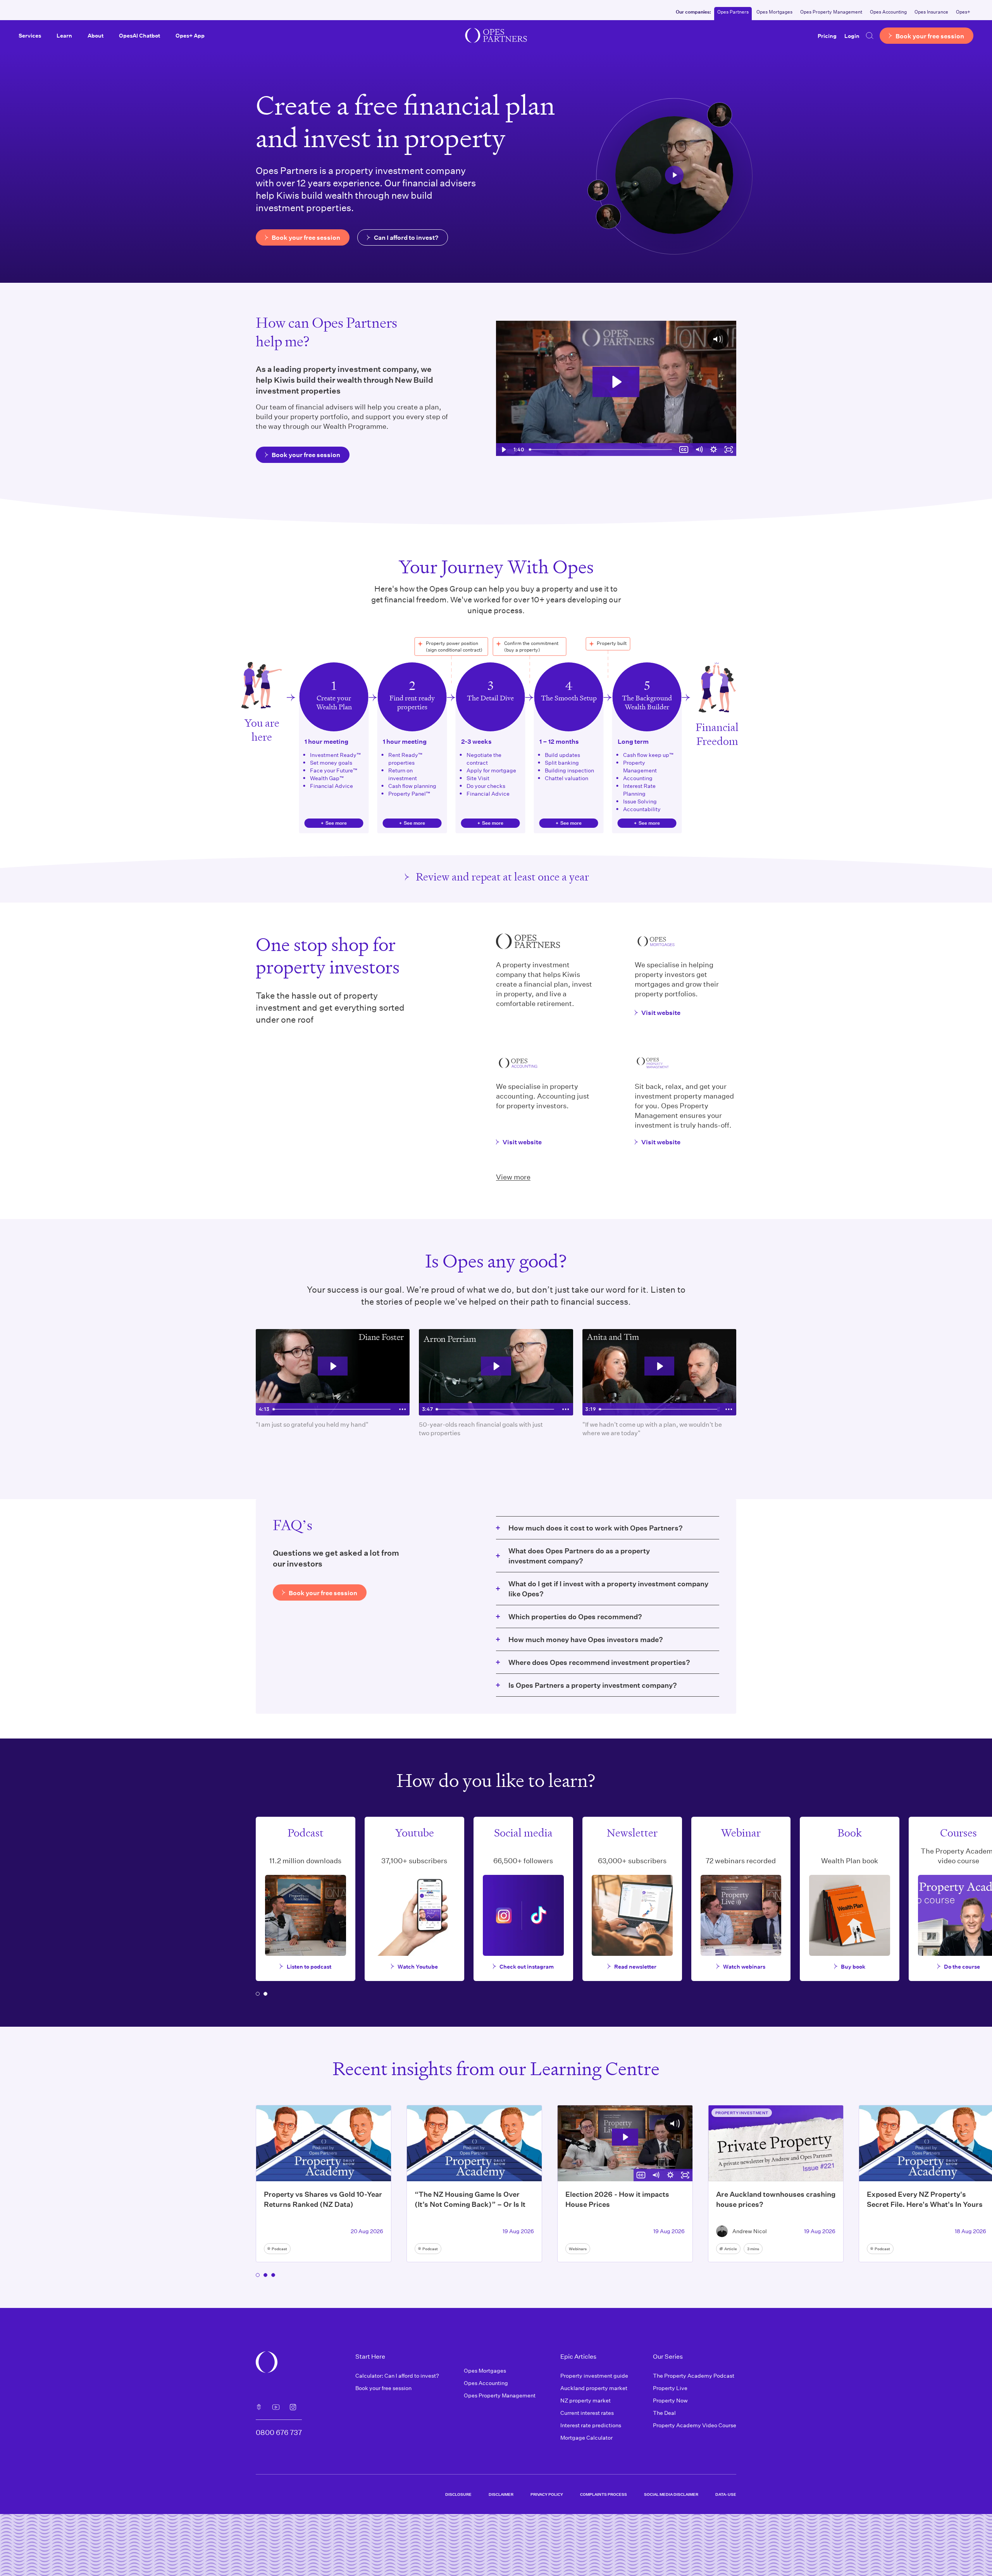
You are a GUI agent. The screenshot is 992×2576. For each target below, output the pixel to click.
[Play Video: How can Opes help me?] (616, 382)
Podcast (279, 2249)
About (96, 35)
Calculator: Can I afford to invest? (397, 2376)
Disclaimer (501, 2494)
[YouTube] (276, 2407)
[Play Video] (504, 450)
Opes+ (963, 12)
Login (852, 35)
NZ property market (586, 2400)
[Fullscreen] (729, 450)
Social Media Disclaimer (671, 2494)
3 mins (753, 2249)
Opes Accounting (888, 12)
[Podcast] (259, 2407)
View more (513, 1177)
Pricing (827, 35)
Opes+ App (190, 35)
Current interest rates (587, 2413)
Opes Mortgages (774, 12)
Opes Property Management (831, 12)
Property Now (670, 2400)
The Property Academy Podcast (694, 2376)
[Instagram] (293, 2407)
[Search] (870, 36)
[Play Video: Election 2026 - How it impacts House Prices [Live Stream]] (625, 2137)
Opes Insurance (931, 12)
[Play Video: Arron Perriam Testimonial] (496, 1366)
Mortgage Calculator (586, 2438)
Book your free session (383, 2388)
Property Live (670, 2388)
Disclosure (458, 2494)
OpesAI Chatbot (139, 35)
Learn (64, 35)
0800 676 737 (279, 2432)
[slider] (601, 450)
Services (30, 35)
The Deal (664, 2413)
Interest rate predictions (591, 2425)
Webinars (578, 2249)
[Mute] (699, 450)
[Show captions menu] (684, 450)
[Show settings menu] (714, 450)
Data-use (726, 2494)
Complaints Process (604, 2494)
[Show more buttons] (402, 1409)
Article (731, 2249)
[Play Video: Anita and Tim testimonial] (660, 1366)
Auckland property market (594, 2388)
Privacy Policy (547, 2494)
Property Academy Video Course (695, 2425)
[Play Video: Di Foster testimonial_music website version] (333, 1366)
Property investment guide (594, 2376)
